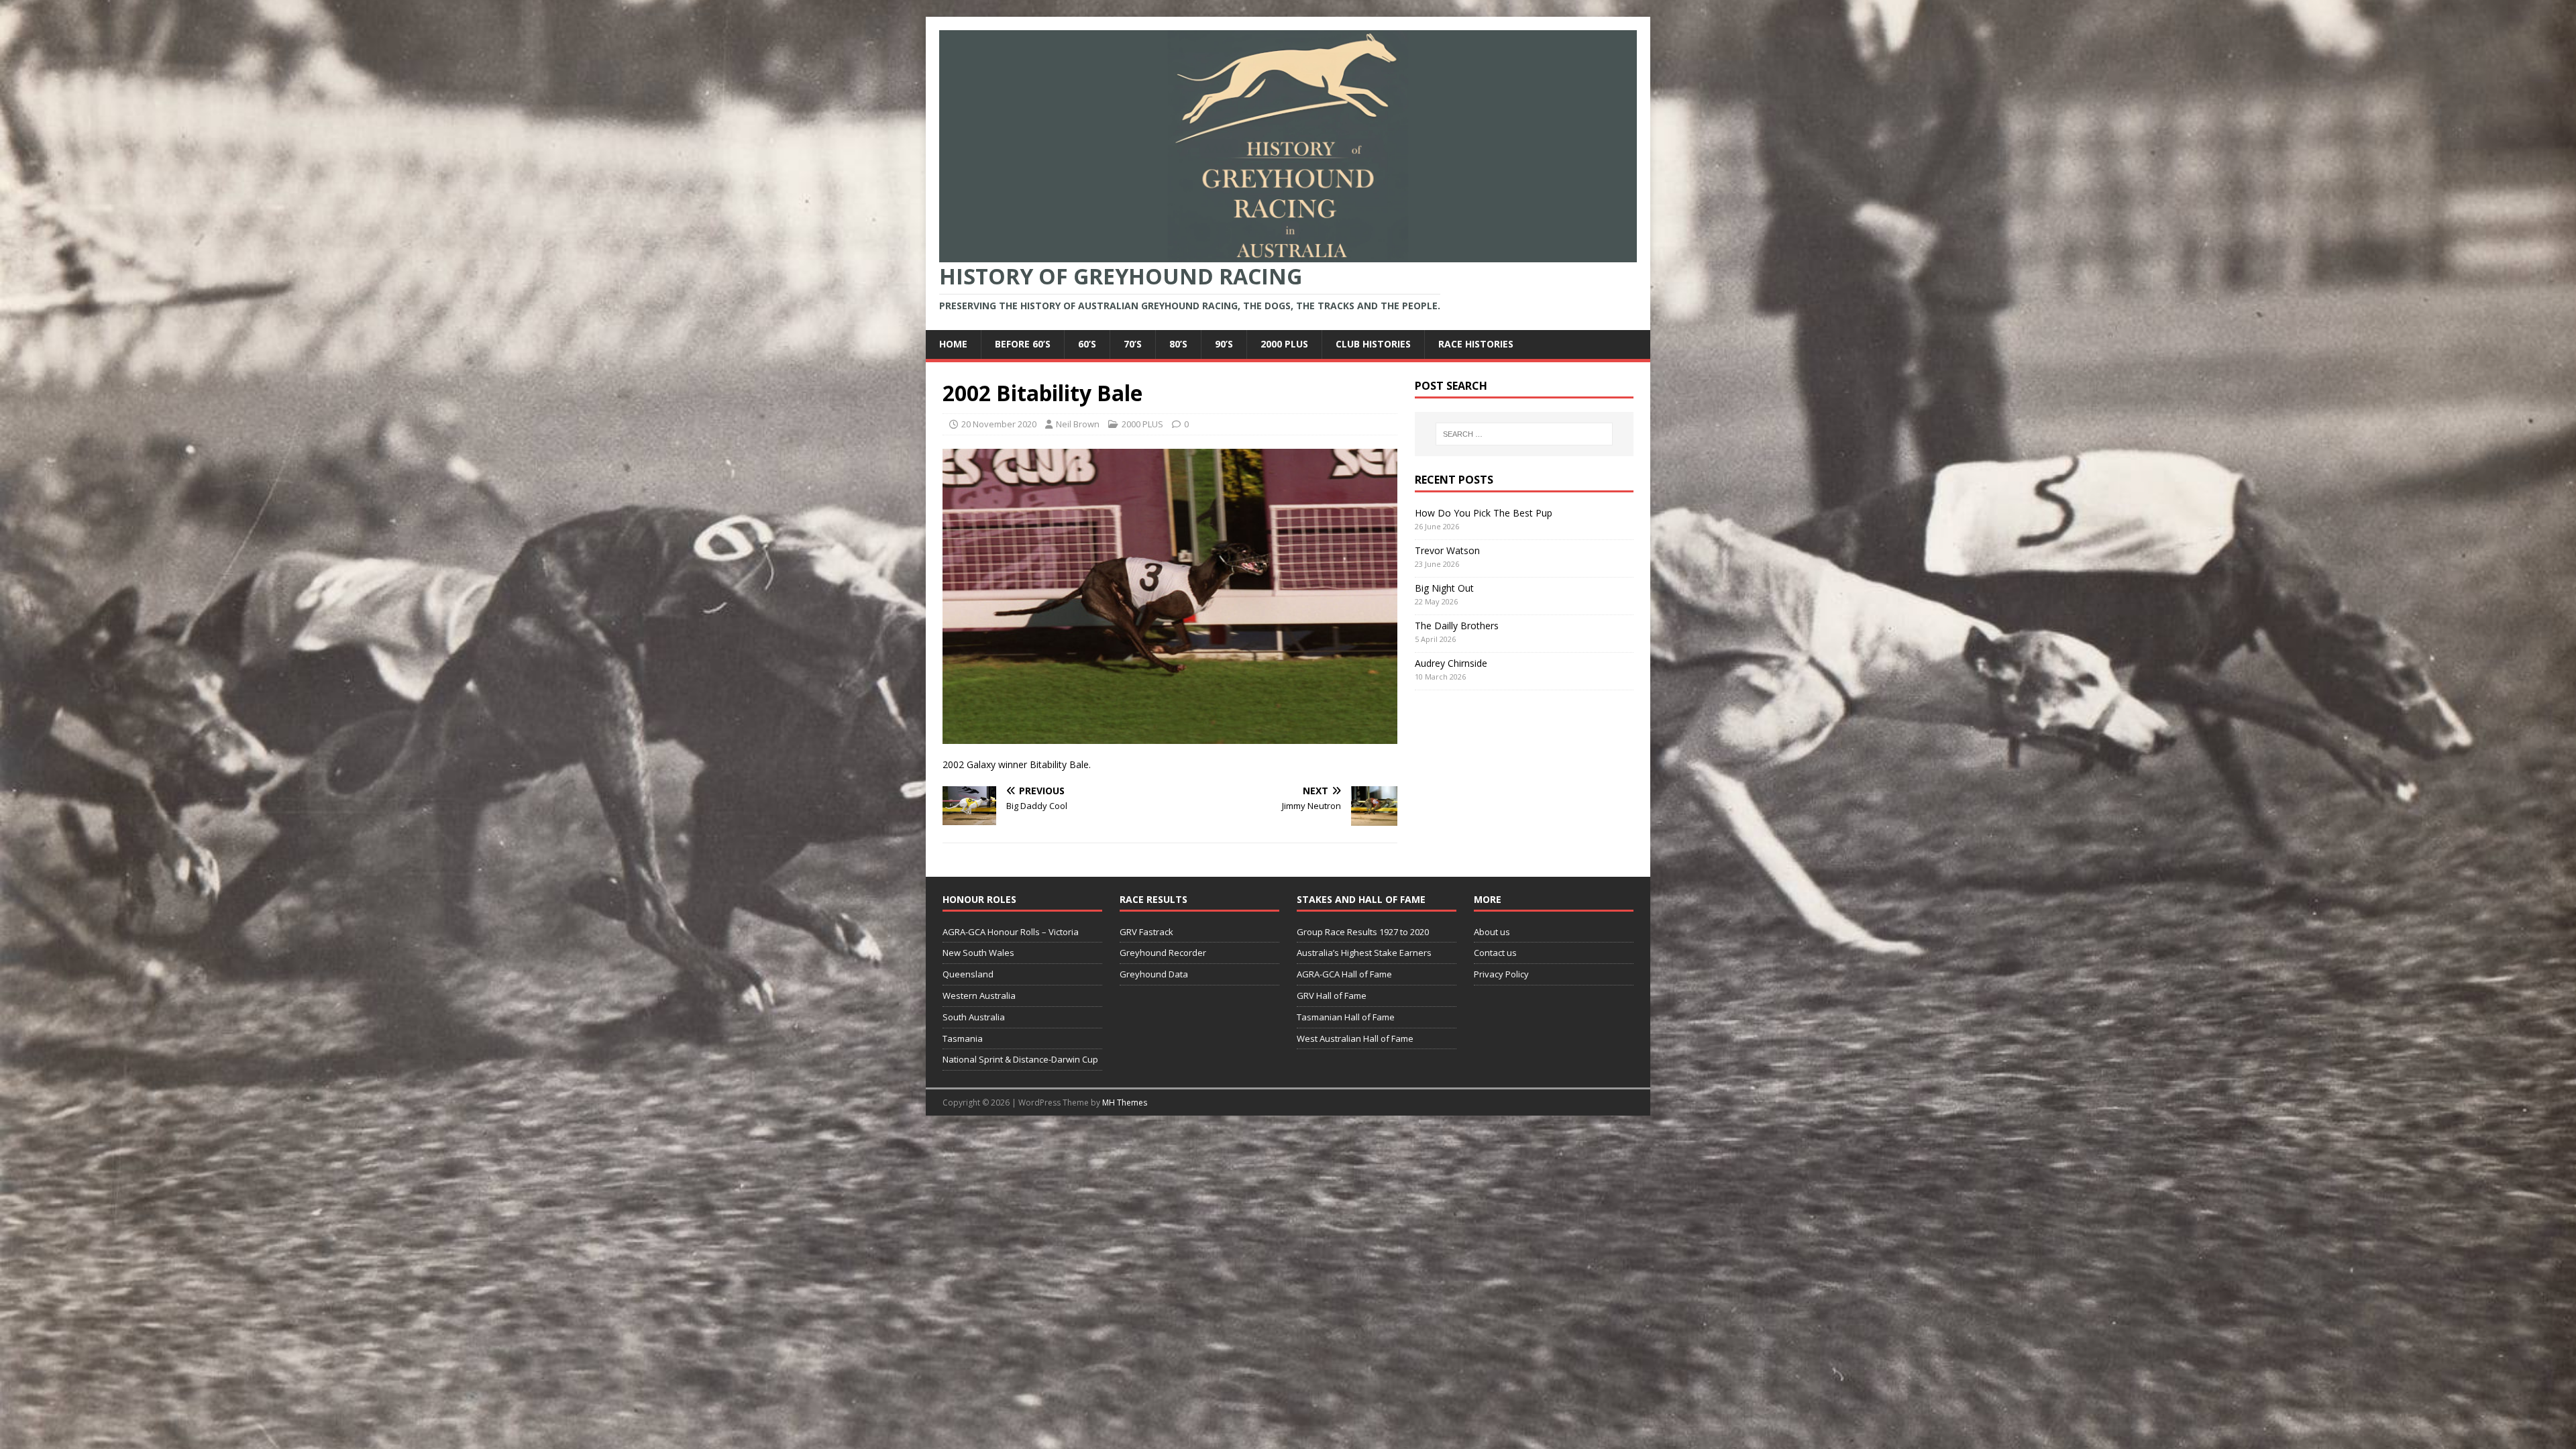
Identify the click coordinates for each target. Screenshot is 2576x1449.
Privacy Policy (1501, 974)
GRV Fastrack (1146, 932)
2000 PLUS (1142, 424)
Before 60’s (1023, 344)
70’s (1133, 344)
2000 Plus (1284, 344)
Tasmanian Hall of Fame (1346, 1017)
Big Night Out (1444, 588)
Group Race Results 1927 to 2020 (1363, 932)
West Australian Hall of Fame (1355, 1038)
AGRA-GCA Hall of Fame (1344, 974)
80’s (1178, 344)
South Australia (974, 1017)
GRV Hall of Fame (1332, 996)
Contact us (1495, 953)
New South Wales (978, 953)
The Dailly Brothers (1457, 626)
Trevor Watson (1447, 550)
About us (1492, 932)
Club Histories (1373, 344)
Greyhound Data (1154, 974)
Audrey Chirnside (1451, 663)
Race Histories (1476, 344)
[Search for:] (1524, 434)
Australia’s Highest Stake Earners (1364, 953)
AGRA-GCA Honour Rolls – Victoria (1011, 932)
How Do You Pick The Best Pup (1484, 513)
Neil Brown (1078, 424)
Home (953, 344)
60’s (1087, 344)
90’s (1224, 344)
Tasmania (963, 1038)
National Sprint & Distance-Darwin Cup (1020, 1059)
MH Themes (1125, 1103)
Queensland (968, 974)
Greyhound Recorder (1163, 953)
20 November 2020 (999, 424)
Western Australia (979, 996)
